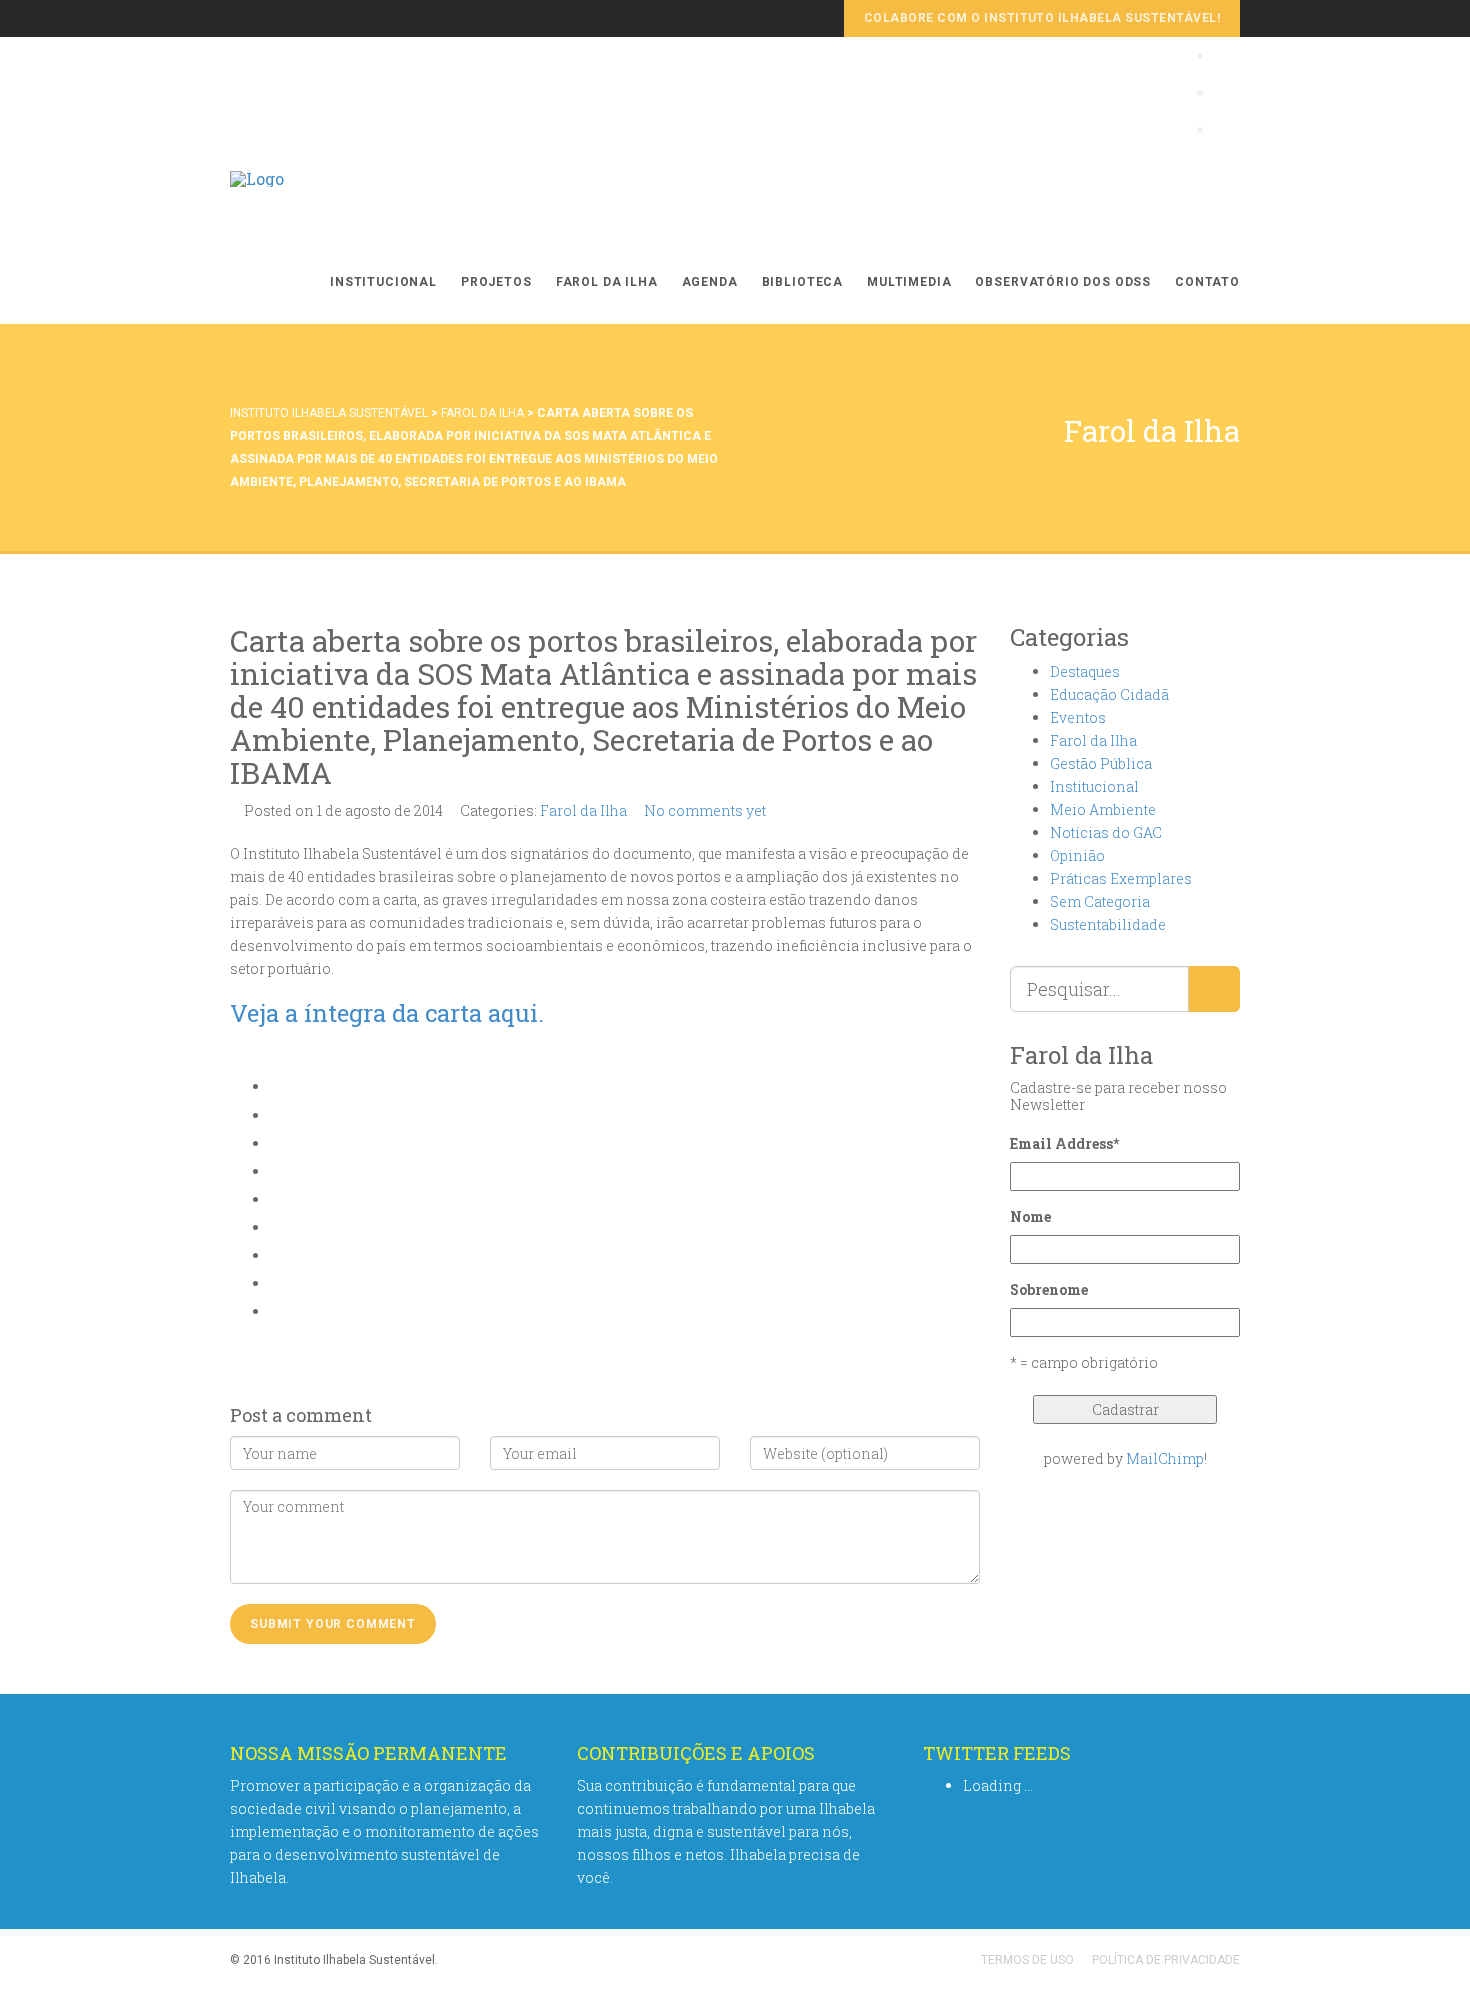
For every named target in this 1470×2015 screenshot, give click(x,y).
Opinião (1077, 855)
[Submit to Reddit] (275, 1255)
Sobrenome (1049, 1289)
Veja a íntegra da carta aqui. (387, 1013)
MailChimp (1165, 1458)
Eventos (1078, 717)
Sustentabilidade (1108, 924)
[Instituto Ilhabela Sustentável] (257, 199)
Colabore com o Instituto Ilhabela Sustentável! (1042, 18)
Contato (1207, 282)
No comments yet (705, 810)
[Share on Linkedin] (275, 1283)
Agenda (710, 282)
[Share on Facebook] (275, 1115)
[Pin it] (275, 1227)
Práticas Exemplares (1121, 878)
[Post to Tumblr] (275, 1199)
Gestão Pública (1101, 763)
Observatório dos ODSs (1063, 282)
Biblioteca (802, 282)
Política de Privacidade (1166, 1960)
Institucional (383, 282)
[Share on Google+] (275, 1171)
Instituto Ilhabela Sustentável (329, 413)
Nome (1030, 1216)
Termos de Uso (1027, 1960)
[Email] (275, 1311)
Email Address (1064, 1143)
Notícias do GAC (1106, 832)
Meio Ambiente (1103, 809)
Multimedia (909, 282)
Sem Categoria (1100, 901)
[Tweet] (275, 1143)
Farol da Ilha (607, 282)
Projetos (496, 282)
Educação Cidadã (1109, 694)
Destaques (1085, 671)
